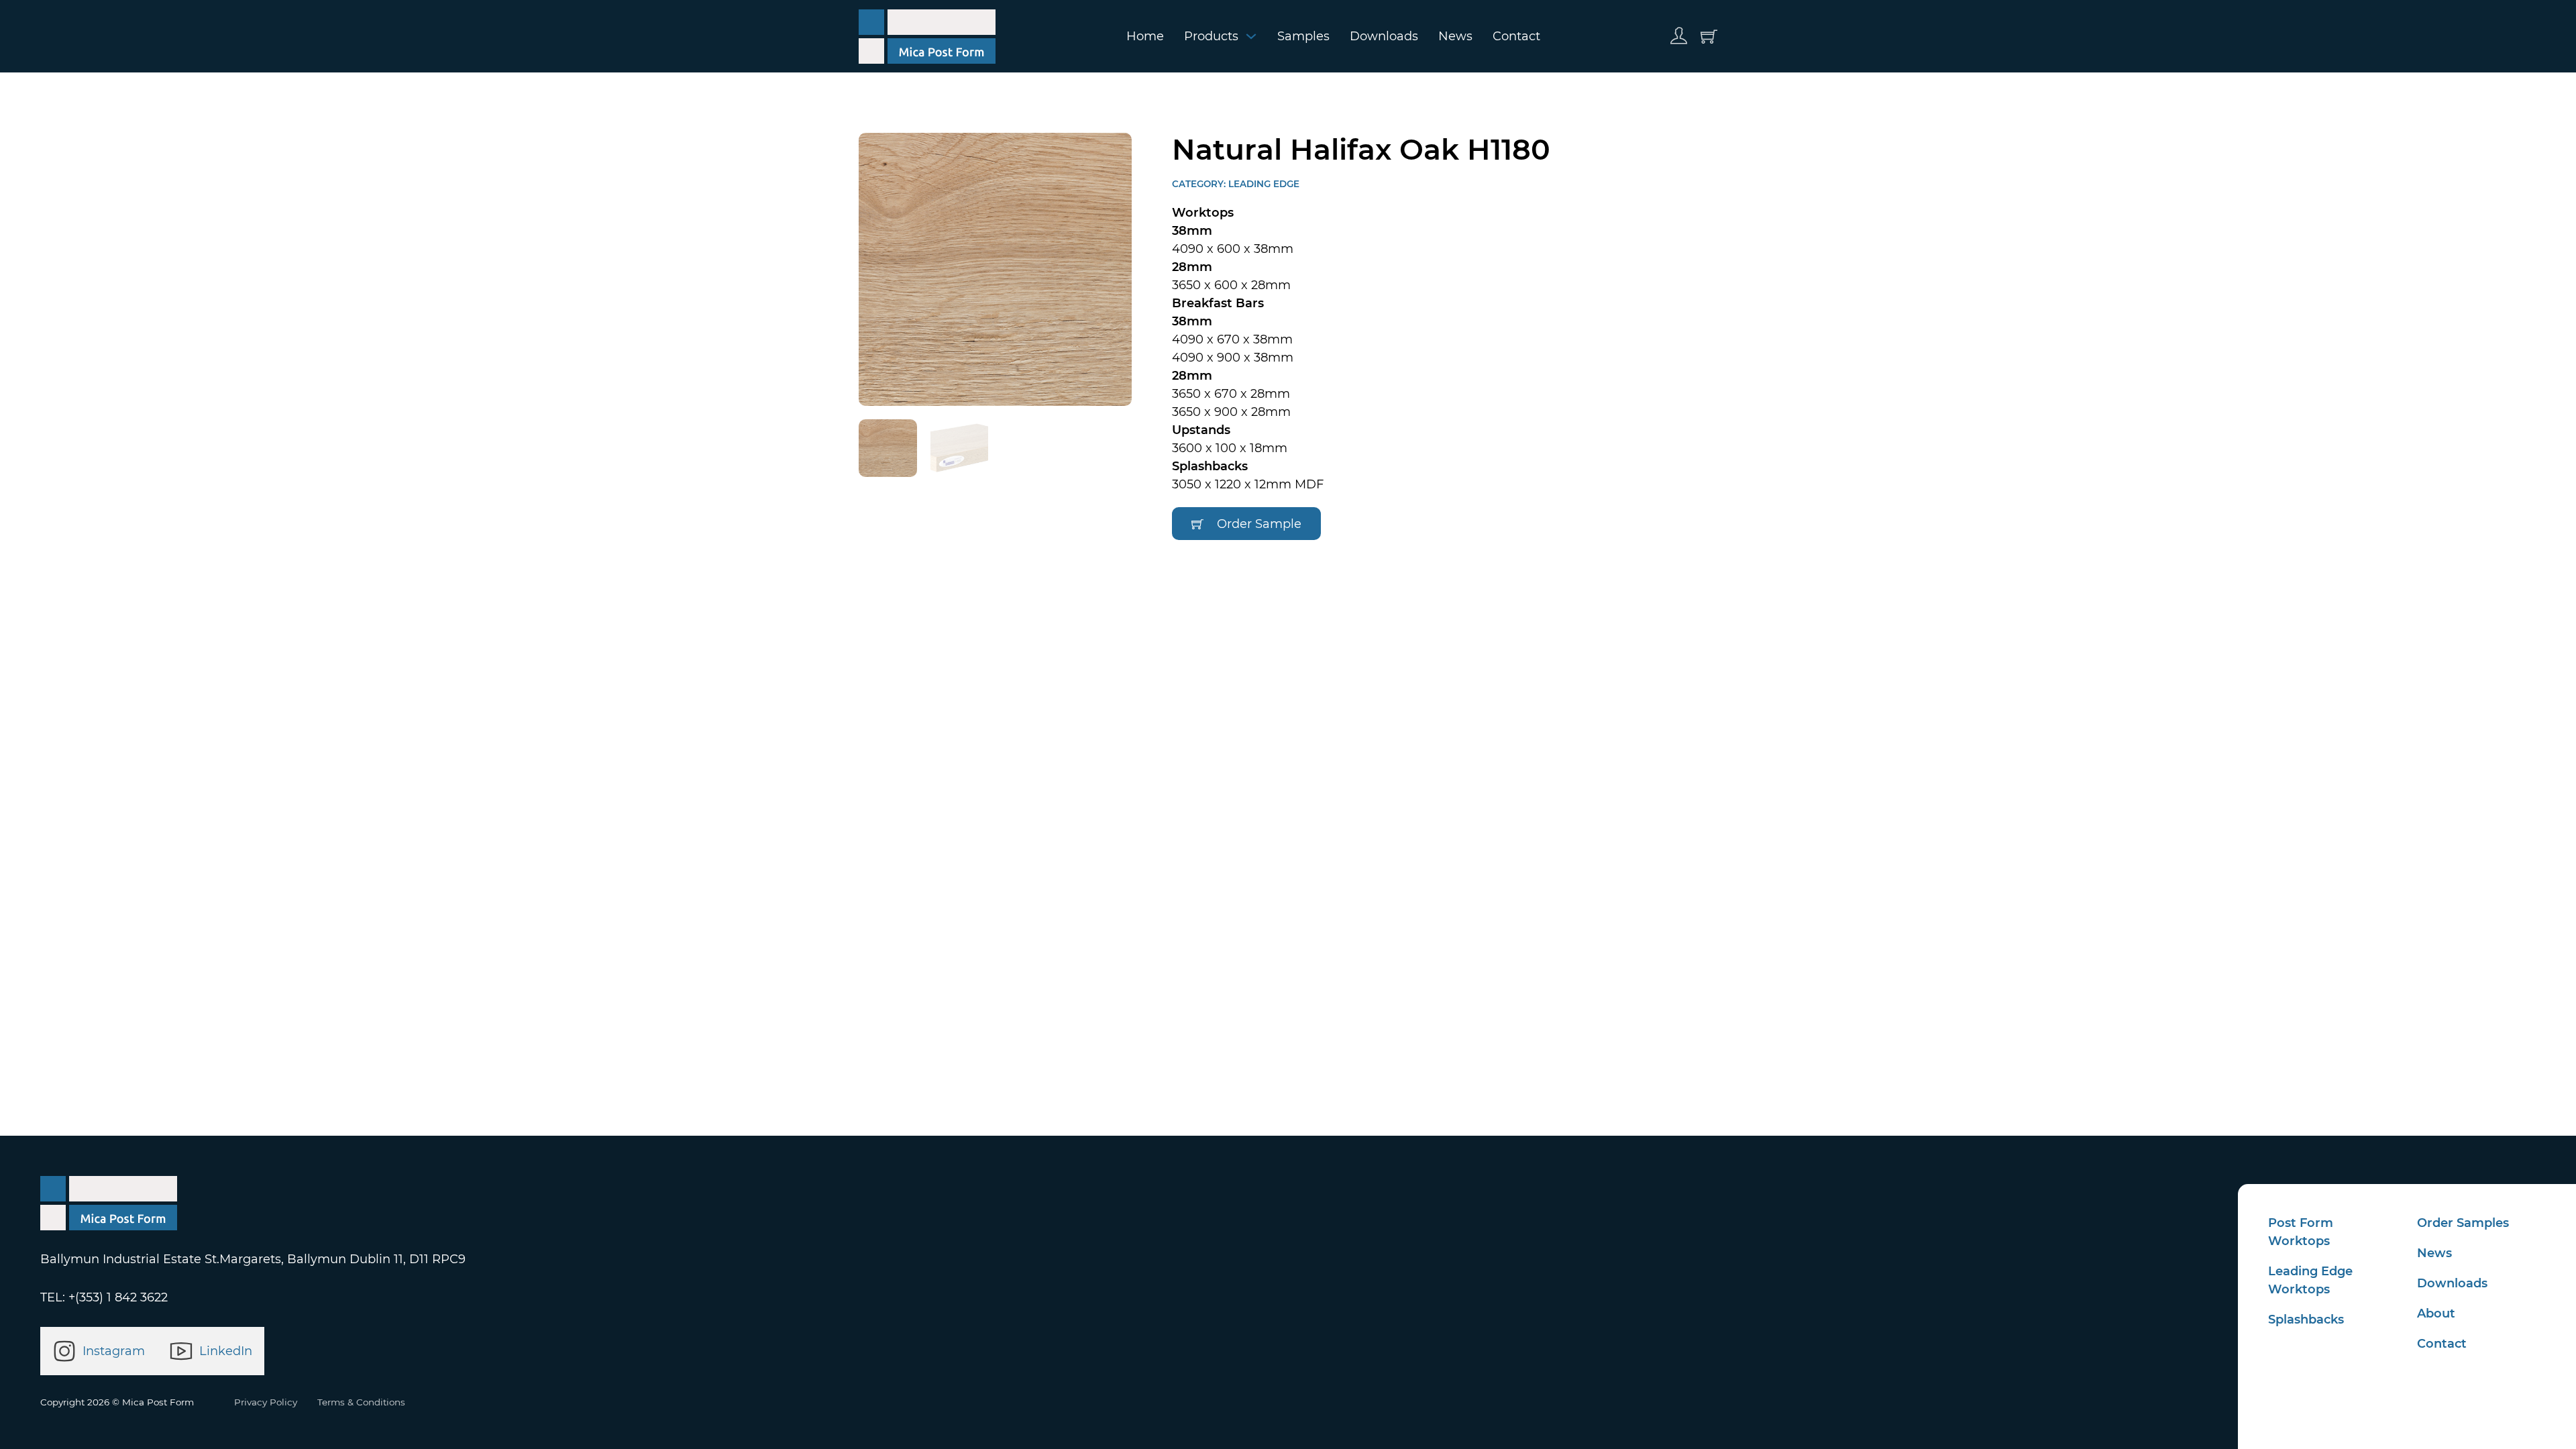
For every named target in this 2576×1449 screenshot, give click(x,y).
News (1455, 36)
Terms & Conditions (361, 1402)
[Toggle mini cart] (1709, 37)
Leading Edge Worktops (2310, 1280)
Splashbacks (2306, 1320)
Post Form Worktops (2301, 1232)
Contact (1516, 36)
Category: (1200, 184)
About (2436, 1313)
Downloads (1384, 36)
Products (1211, 36)
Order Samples (2463, 1223)
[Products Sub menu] (1251, 36)
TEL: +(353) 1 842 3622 (104, 1297)
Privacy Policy (266, 1402)
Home (1145, 36)
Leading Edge (1264, 184)
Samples (1303, 36)
